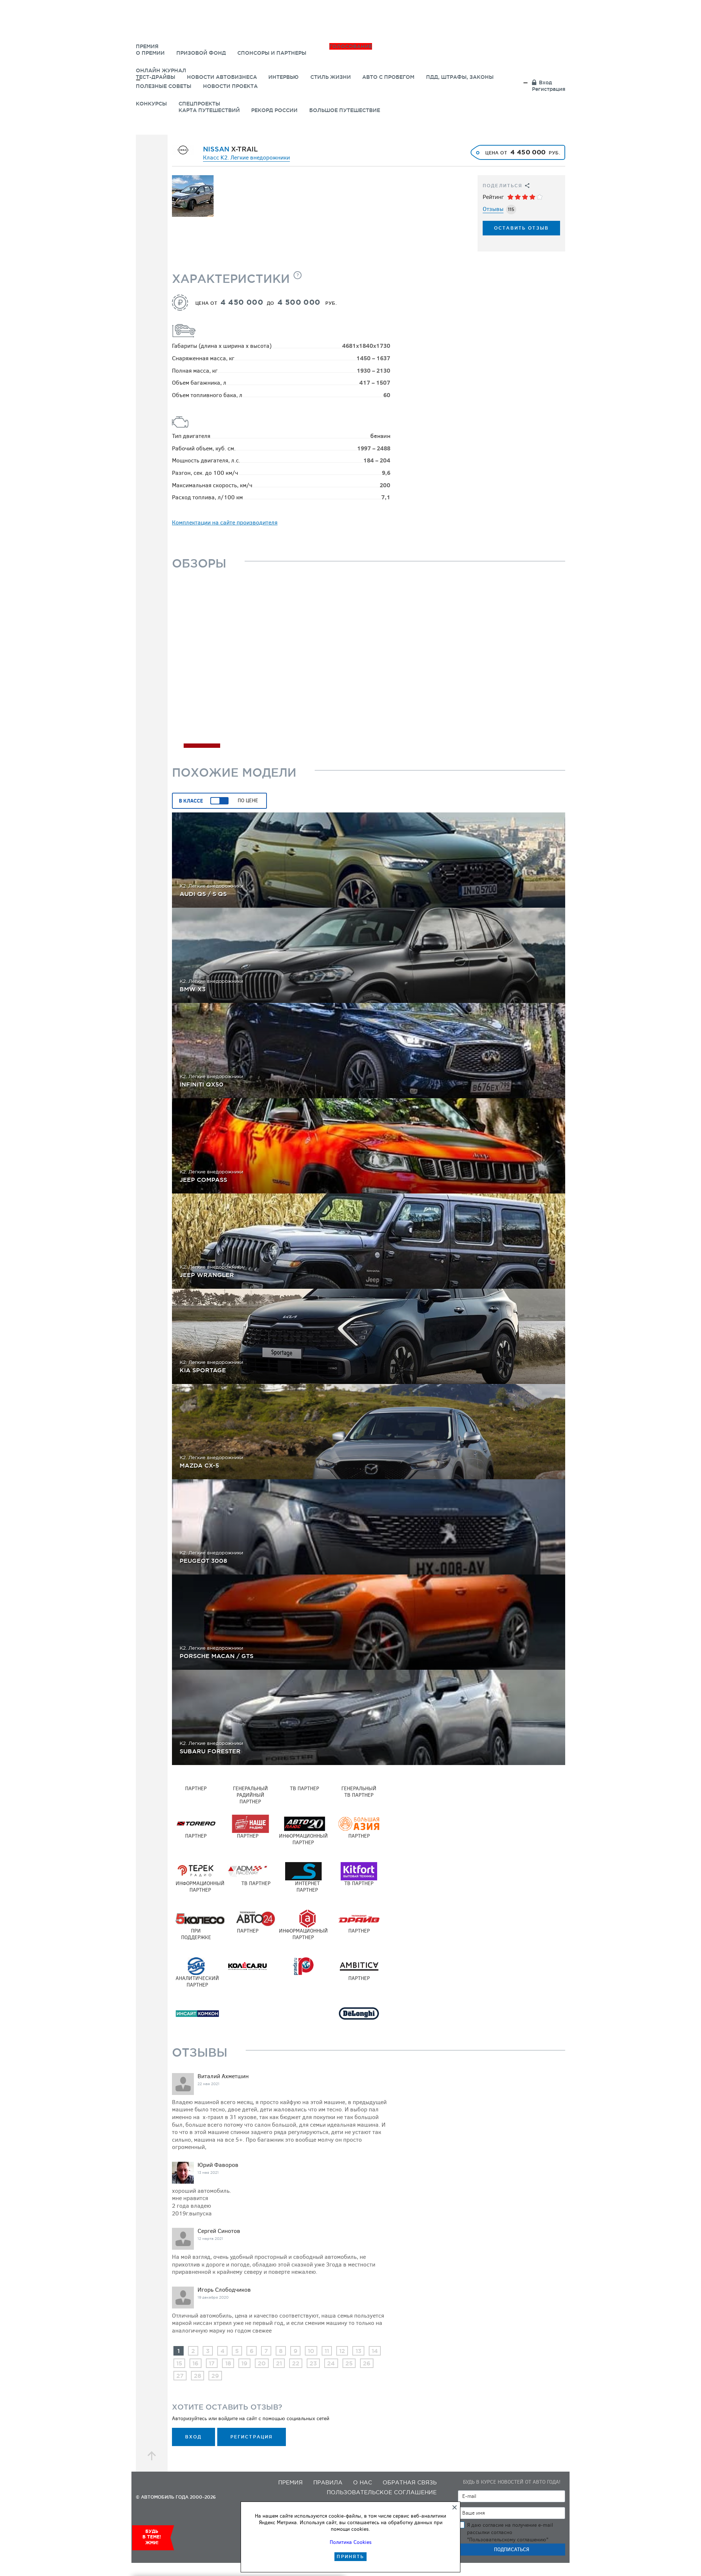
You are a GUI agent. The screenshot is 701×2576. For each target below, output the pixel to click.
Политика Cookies (351, 2542)
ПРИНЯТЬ (350, 2556)
